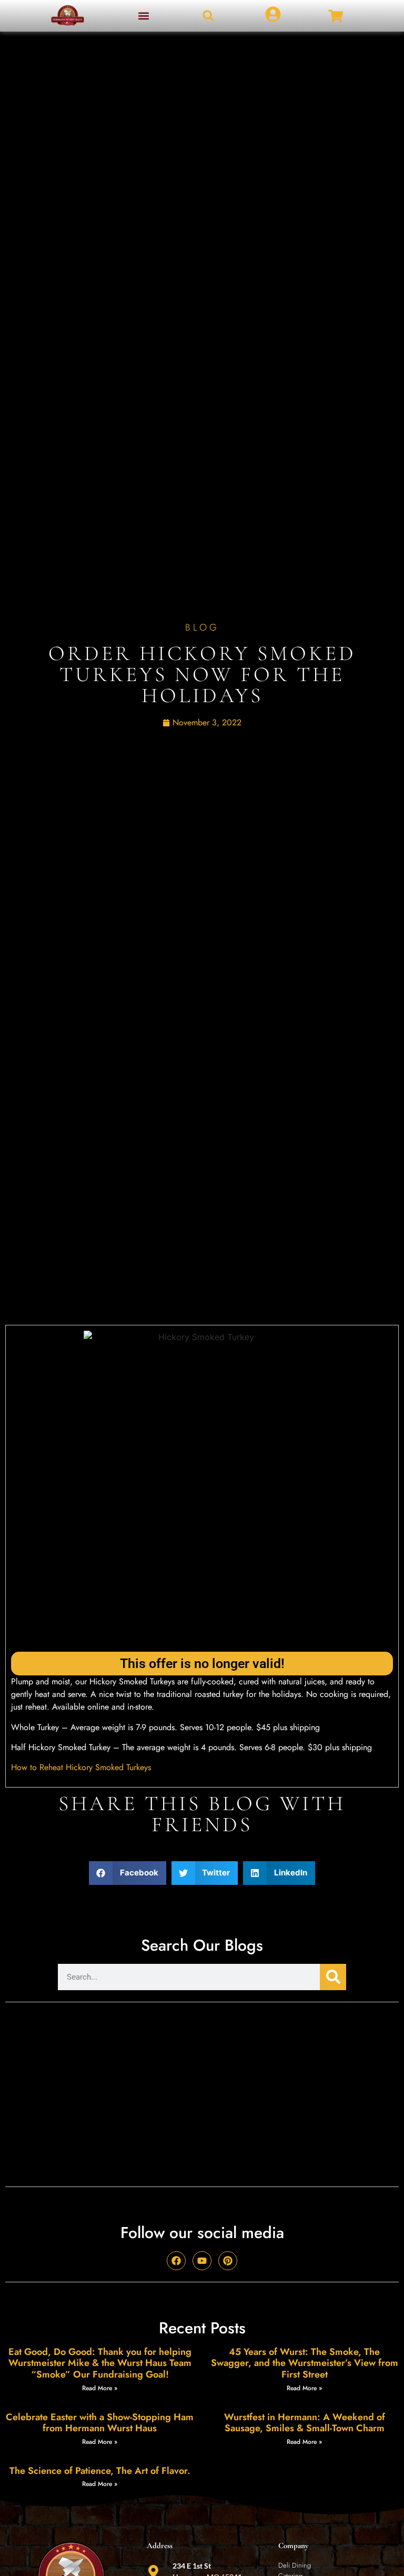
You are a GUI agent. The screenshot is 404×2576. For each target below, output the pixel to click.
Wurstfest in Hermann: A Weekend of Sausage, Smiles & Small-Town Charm (305, 2423)
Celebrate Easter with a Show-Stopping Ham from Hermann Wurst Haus (100, 2423)
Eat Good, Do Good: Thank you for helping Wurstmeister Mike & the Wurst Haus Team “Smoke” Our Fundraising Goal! (100, 2363)
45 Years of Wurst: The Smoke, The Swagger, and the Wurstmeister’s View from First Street (305, 2363)
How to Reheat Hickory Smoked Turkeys (81, 1767)
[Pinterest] (228, 2261)
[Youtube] (202, 2261)
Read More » (100, 2388)
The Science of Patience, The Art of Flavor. (100, 2471)
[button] (143, 16)
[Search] (333, 1977)
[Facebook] (176, 2261)
